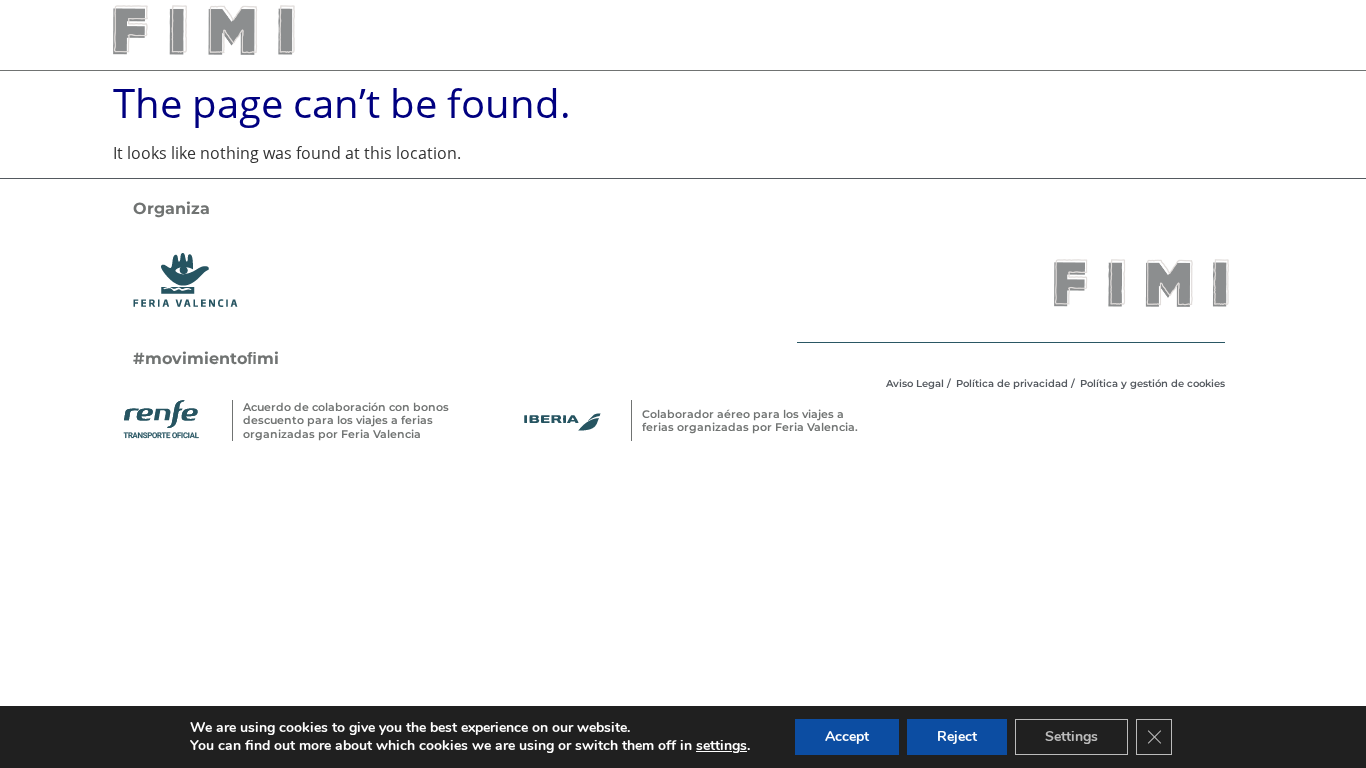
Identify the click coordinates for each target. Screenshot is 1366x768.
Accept (847, 736)
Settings (1071, 736)
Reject (957, 736)
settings (721, 746)
